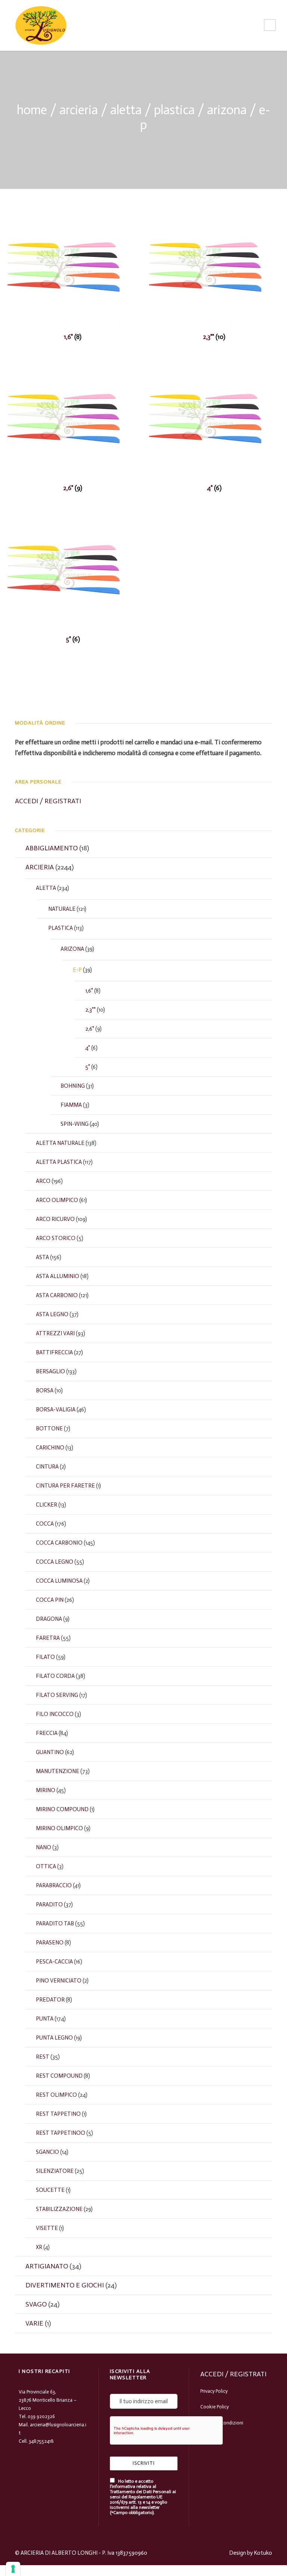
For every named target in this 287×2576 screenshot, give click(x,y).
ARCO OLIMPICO (57, 1200)
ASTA (42, 1257)
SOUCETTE (50, 2190)
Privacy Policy (214, 2391)
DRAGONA (49, 1619)
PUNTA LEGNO (54, 2038)
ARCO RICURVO (55, 1219)
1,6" (89, 991)
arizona (227, 110)
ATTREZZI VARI (55, 1333)
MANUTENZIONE (58, 1771)
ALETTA (126, 110)
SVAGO (36, 2304)
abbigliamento (52, 848)
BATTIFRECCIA (54, 1352)
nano (44, 1847)
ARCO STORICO (56, 1238)
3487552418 (41, 2441)
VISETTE (47, 2228)
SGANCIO (47, 2152)
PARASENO (50, 1943)
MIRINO (46, 1790)
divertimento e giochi (65, 2285)
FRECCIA (47, 1733)
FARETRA (48, 1638)
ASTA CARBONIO (57, 1295)
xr (39, 2247)
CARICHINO (50, 1448)
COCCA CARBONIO (59, 1543)
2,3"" (90, 1010)
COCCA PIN (50, 1600)
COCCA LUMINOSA (59, 1581)
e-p (77, 970)
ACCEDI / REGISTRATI (48, 801)
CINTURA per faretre (65, 1486)
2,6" (90, 1029)
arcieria (79, 110)
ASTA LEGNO (52, 1314)
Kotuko (263, 2553)
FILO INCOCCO (55, 1714)
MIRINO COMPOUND (62, 1809)
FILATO (45, 1657)
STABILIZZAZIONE (59, 2209)
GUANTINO (50, 1752)
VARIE (34, 2323)
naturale (62, 909)
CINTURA (47, 1467)
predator (50, 2000)
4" (88, 1048)
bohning (73, 1086)
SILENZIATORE (55, 2171)
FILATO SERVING (57, 1695)
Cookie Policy (215, 2407)
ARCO (43, 1181)
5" (88, 1067)
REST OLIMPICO (56, 2095)
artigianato (47, 2266)
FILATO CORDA (55, 1676)
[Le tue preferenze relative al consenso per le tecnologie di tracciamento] (13, 2569)
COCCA (45, 1524)
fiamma (71, 1105)
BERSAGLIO (50, 1371)
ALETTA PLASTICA (59, 1162)
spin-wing (75, 1124)
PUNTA (45, 2019)
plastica (174, 110)
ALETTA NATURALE (60, 1143)
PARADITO (49, 1904)
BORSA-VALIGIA (56, 1410)
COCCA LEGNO (55, 1562)
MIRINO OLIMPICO (59, 1828)
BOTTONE (49, 1429)
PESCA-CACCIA (54, 1962)
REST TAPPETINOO (61, 2133)
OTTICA (46, 1866)
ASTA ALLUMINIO (58, 1276)
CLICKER (47, 1505)
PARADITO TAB (55, 1924)
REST (43, 2057)
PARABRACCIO (54, 1885)
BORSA (45, 1390)
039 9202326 (41, 2416)
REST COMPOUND (59, 2076)
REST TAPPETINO (58, 2114)
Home (32, 110)
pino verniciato (59, 1981)
